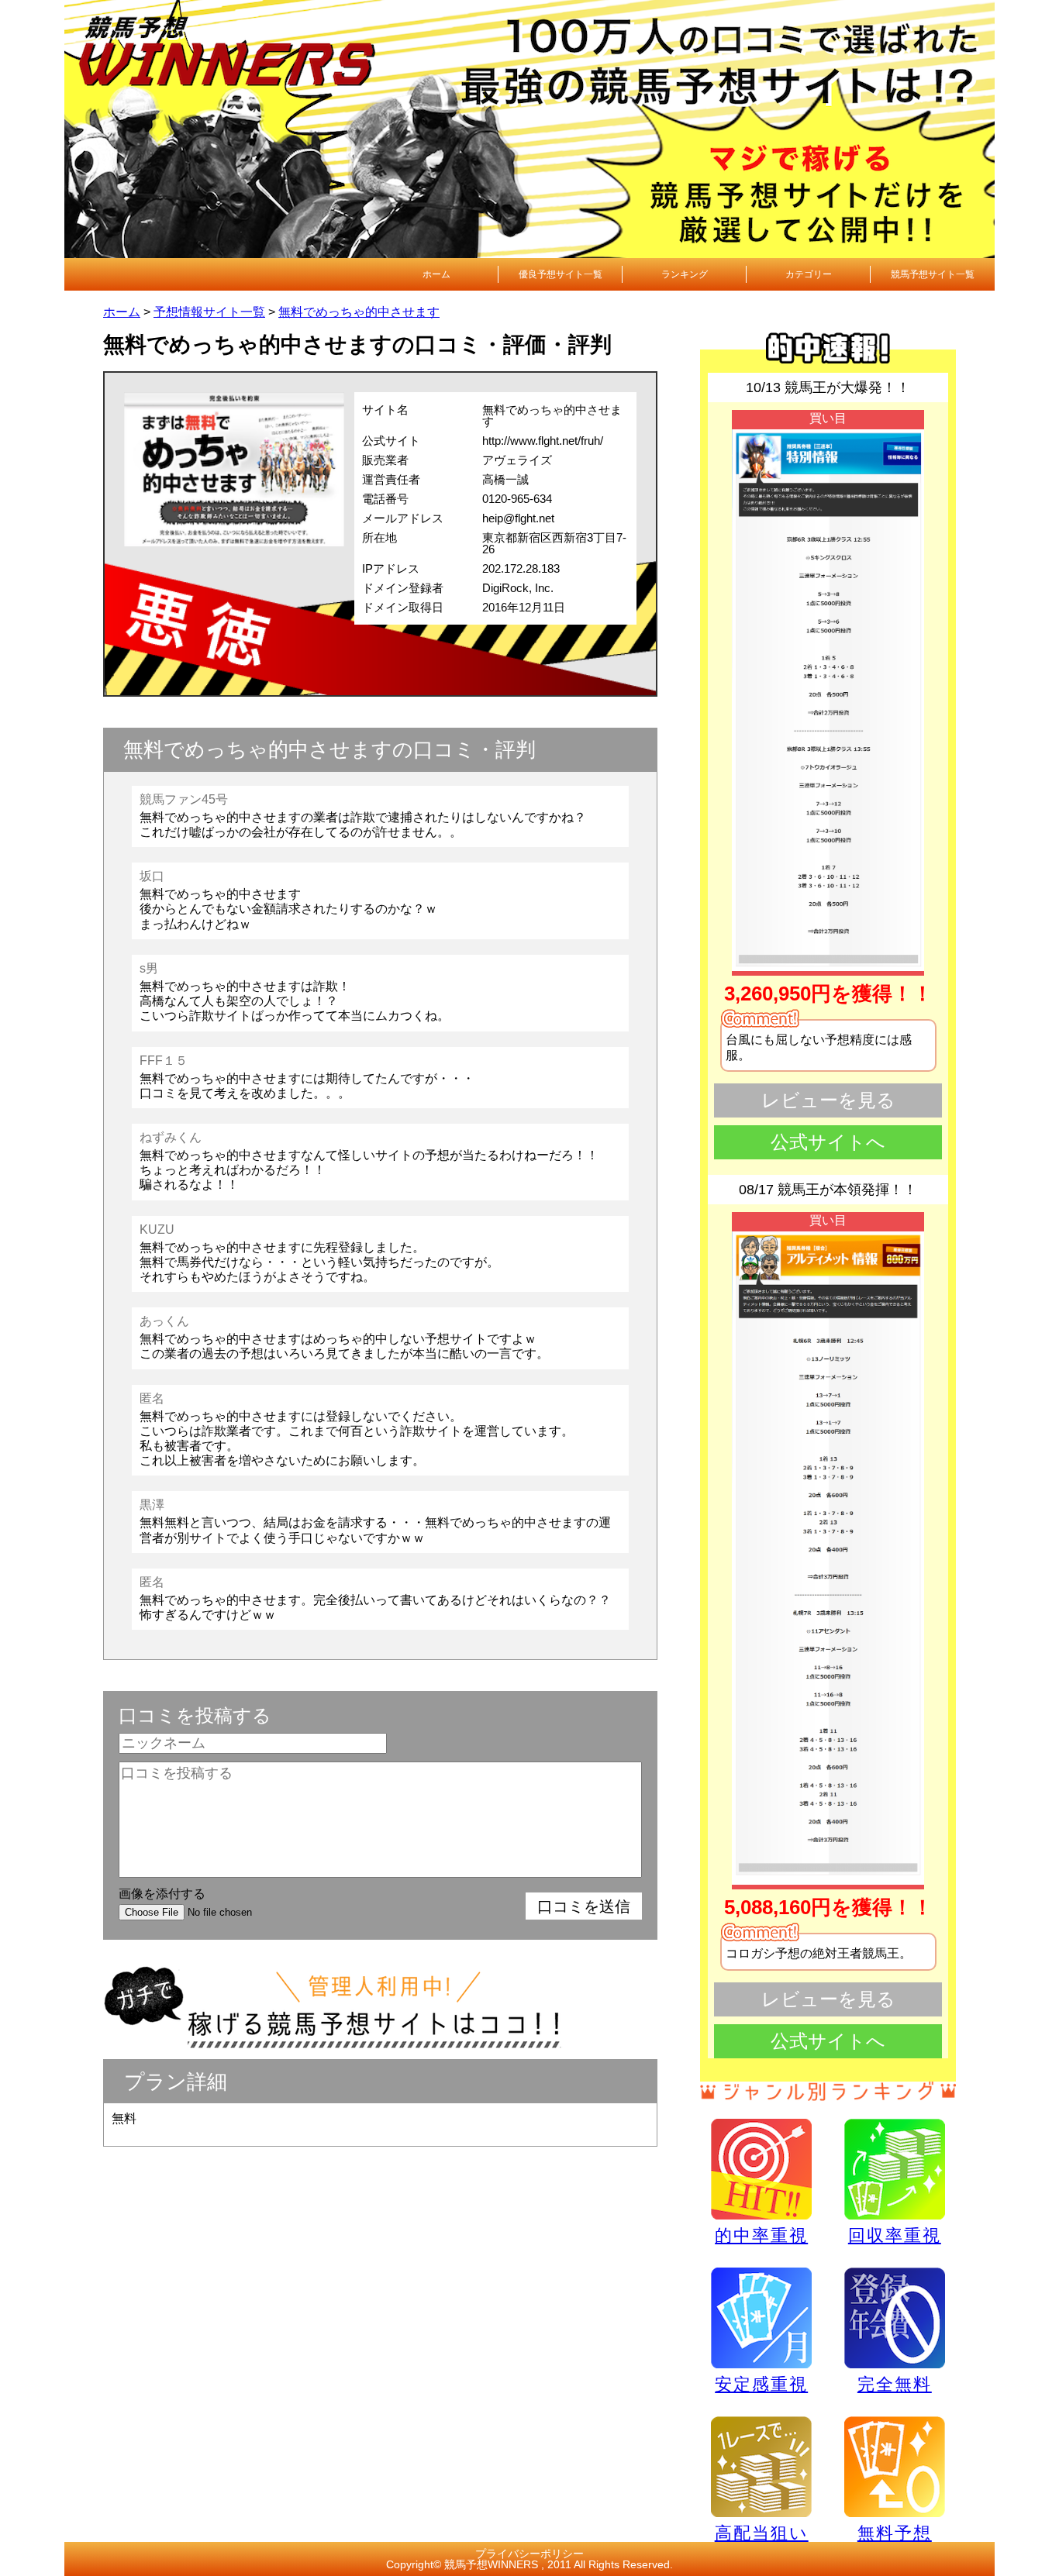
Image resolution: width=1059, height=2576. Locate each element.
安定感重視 (761, 2384)
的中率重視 (761, 2235)
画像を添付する (162, 1894)
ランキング (685, 274)
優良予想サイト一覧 (561, 274)
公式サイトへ (828, 1142)
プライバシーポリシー (529, 2554)
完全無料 (895, 2384)
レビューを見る (828, 1100)
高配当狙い (762, 2533)
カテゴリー (809, 274)
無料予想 (895, 2533)
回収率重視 (895, 2235)
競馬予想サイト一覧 (933, 274)
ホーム (436, 274)
